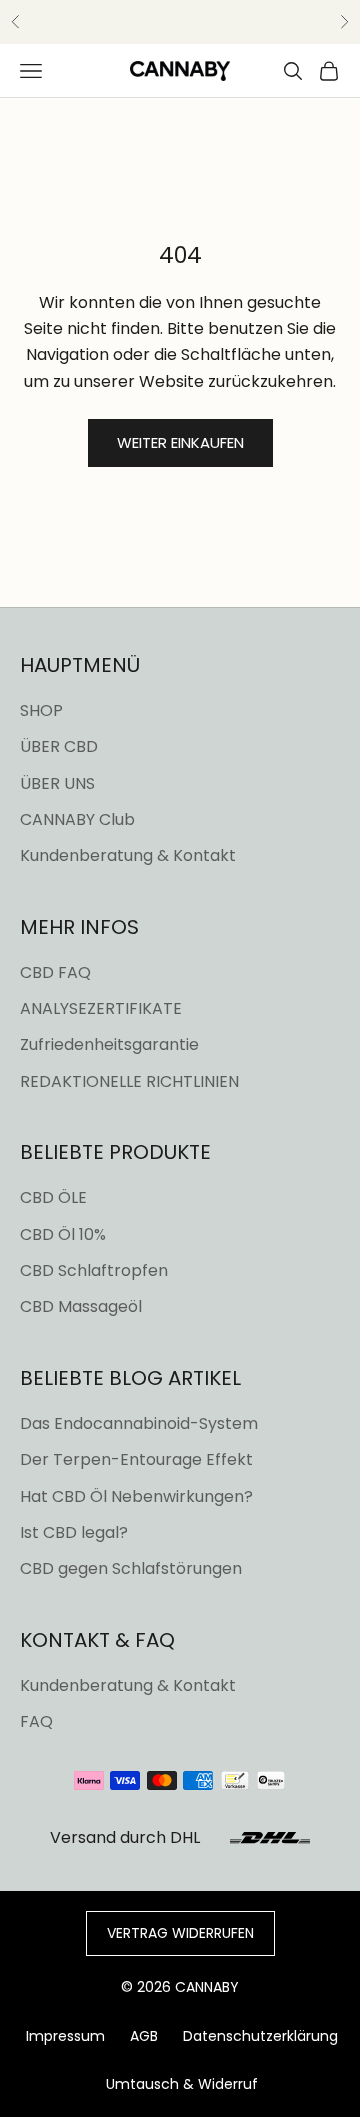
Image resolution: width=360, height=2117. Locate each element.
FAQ (36, 1721)
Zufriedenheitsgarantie (109, 1044)
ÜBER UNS (57, 783)
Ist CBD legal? (74, 1532)
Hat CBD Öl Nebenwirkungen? (136, 1496)
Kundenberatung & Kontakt (128, 855)
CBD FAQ (55, 972)
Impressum (65, 2036)
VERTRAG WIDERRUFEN (180, 1933)
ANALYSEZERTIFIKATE (101, 1008)
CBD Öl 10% (63, 1234)
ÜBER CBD (59, 746)
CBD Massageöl (81, 1306)
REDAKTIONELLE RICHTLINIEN (129, 1081)
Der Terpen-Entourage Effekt (136, 1459)
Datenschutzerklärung (260, 2036)
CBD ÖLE (53, 1197)
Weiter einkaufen (180, 442)
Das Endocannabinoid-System (139, 1423)
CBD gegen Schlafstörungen (131, 1568)
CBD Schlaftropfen (94, 1270)
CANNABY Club (77, 819)
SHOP (41, 710)
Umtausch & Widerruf (182, 2084)
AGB (144, 2036)
